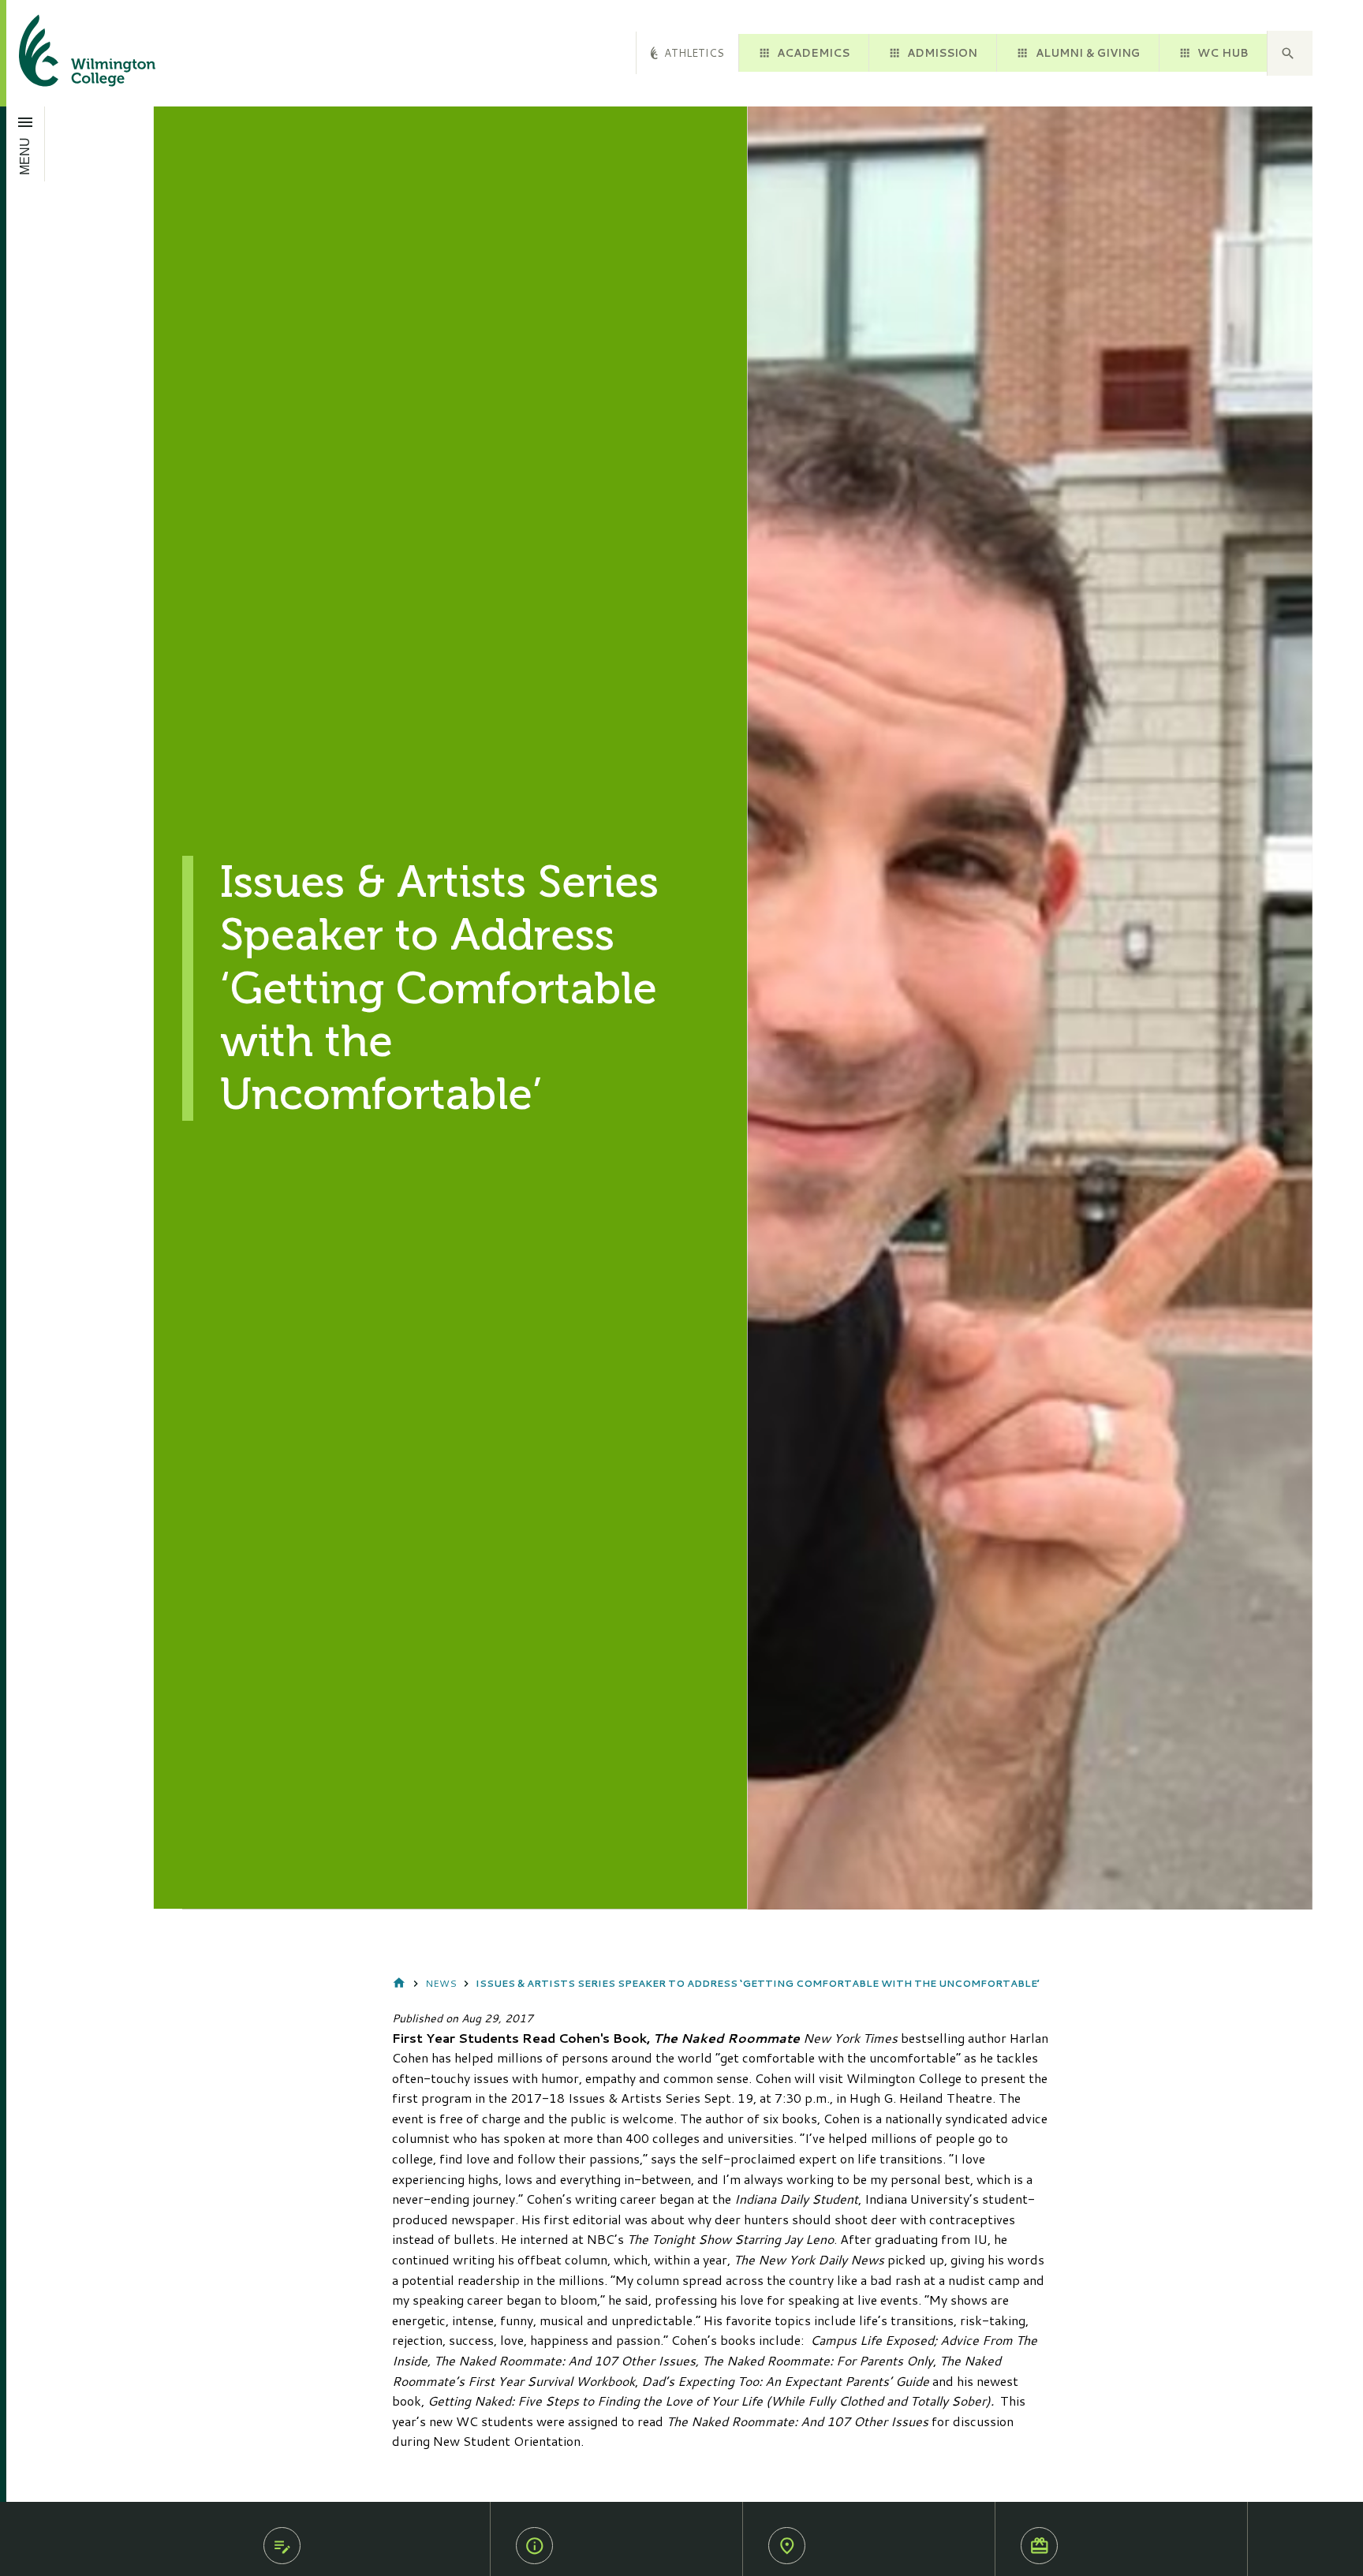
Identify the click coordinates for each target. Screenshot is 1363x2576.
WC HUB (1223, 52)
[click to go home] (68, 53)
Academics (813, 52)
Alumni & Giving (1088, 52)
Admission (942, 52)
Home (399, 1984)
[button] (1290, 54)
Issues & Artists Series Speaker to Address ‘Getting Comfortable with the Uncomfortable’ (758, 1983)
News (441, 1983)
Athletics (694, 52)
